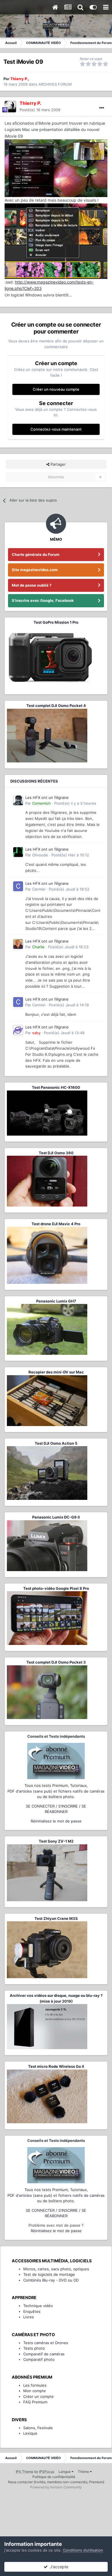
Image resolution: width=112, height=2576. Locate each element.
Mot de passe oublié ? (32, 585)
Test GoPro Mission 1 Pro (56, 622)
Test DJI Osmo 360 (56, 1153)
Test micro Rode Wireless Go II (56, 2066)
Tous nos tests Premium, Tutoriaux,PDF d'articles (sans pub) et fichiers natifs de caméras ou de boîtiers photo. (56, 1791)
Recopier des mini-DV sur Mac (56, 1372)
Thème (84, 2472)
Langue (65, 2472)
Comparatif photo (39, 2359)
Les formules (35, 2385)
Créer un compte (38, 2396)
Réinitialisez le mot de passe (56, 1821)
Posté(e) (40, 110)
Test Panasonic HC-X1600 (56, 1087)
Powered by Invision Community (56, 2487)
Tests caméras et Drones (46, 2343)
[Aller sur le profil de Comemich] (18, 800)
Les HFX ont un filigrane (47, 797)
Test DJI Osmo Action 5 (56, 1443)
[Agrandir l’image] (56, 241)
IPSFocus (47, 2472)
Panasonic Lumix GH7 (56, 1301)
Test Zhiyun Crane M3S (56, 1918)
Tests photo (34, 2348)
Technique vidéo (38, 2306)
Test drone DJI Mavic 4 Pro (56, 1224)
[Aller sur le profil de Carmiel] (18, 886)
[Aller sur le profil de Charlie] (18, 944)
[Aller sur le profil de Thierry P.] (10, 107)
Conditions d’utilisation (83, 2550)
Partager (58, 464)
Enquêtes (32, 2311)
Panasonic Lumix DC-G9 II (56, 1517)
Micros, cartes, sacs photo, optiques (56, 2269)
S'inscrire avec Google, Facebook (43, 600)
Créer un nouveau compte (56, 389)
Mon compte (35, 2391)
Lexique (30, 2433)
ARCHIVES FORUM (55, 84)
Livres (29, 2317)
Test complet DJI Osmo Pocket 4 (56, 706)
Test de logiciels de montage (49, 2274)
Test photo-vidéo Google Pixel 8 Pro (56, 1588)
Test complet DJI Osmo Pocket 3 (56, 1662)
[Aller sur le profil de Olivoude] (18, 852)
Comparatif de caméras (44, 2354)
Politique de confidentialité (54, 2477)
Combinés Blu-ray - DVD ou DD (51, 2280)
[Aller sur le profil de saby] (18, 1030)
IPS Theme (25, 2472)
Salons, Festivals (38, 2428)
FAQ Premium (35, 2402)
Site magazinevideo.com (35, 570)
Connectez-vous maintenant (56, 429)
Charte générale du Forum (36, 554)
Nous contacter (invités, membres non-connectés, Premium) (56, 2482)
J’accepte (58, 2567)
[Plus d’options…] (102, 108)
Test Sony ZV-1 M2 (56, 1841)
